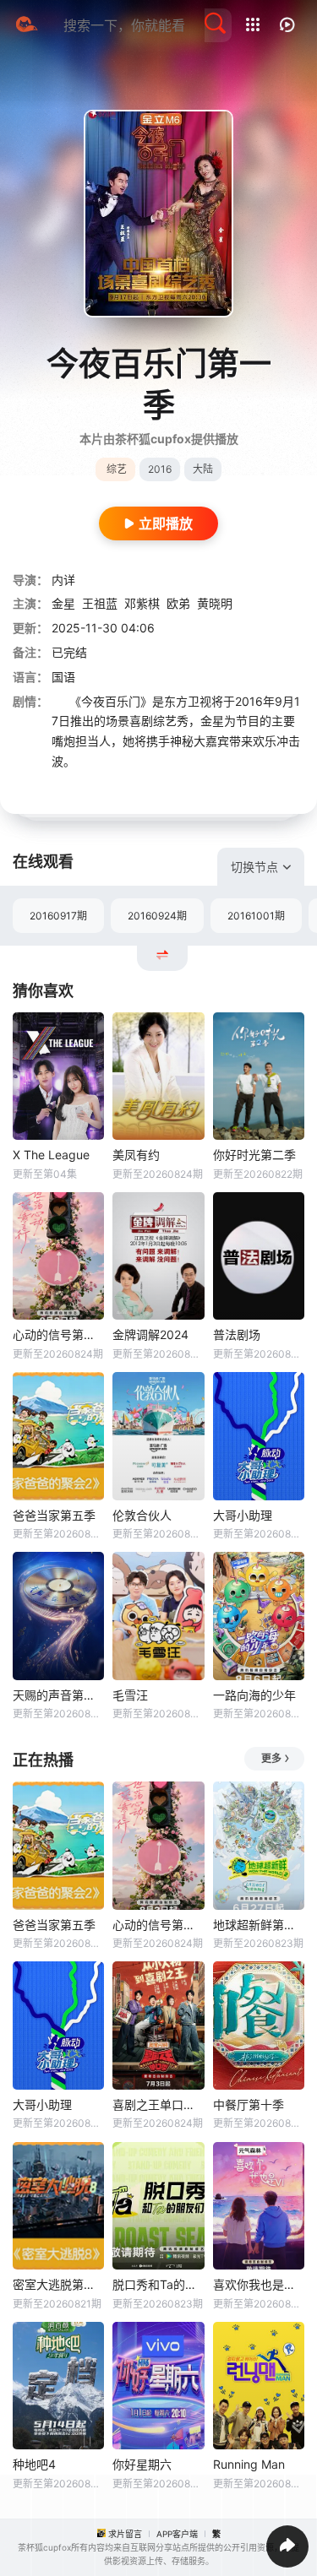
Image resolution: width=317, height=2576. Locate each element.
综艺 (117, 469)
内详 (63, 580)
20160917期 (58, 916)
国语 (63, 677)
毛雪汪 (130, 1695)
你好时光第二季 (254, 1155)
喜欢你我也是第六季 (259, 2284)
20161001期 (256, 916)
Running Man (249, 2464)
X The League (51, 1155)
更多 (271, 1758)
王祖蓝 (100, 603)
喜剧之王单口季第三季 (158, 2104)
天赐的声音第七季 (58, 1695)
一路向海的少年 (254, 1695)
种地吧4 (34, 2464)
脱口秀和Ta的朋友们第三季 (158, 2284)
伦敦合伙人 (142, 1515)
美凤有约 (136, 1155)
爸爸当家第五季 (54, 1515)
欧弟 (178, 603)
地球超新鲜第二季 (259, 1925)
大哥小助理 (243, 1515)
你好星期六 (142, 2464)
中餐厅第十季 (249, 2104)
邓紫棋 (142, 603)
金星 (63, 603)
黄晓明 (215, 603)
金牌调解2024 (150, 1334)
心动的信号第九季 (58, 1334)
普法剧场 (237, 1334)
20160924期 (157, 916)
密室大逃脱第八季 (58, 2284)
